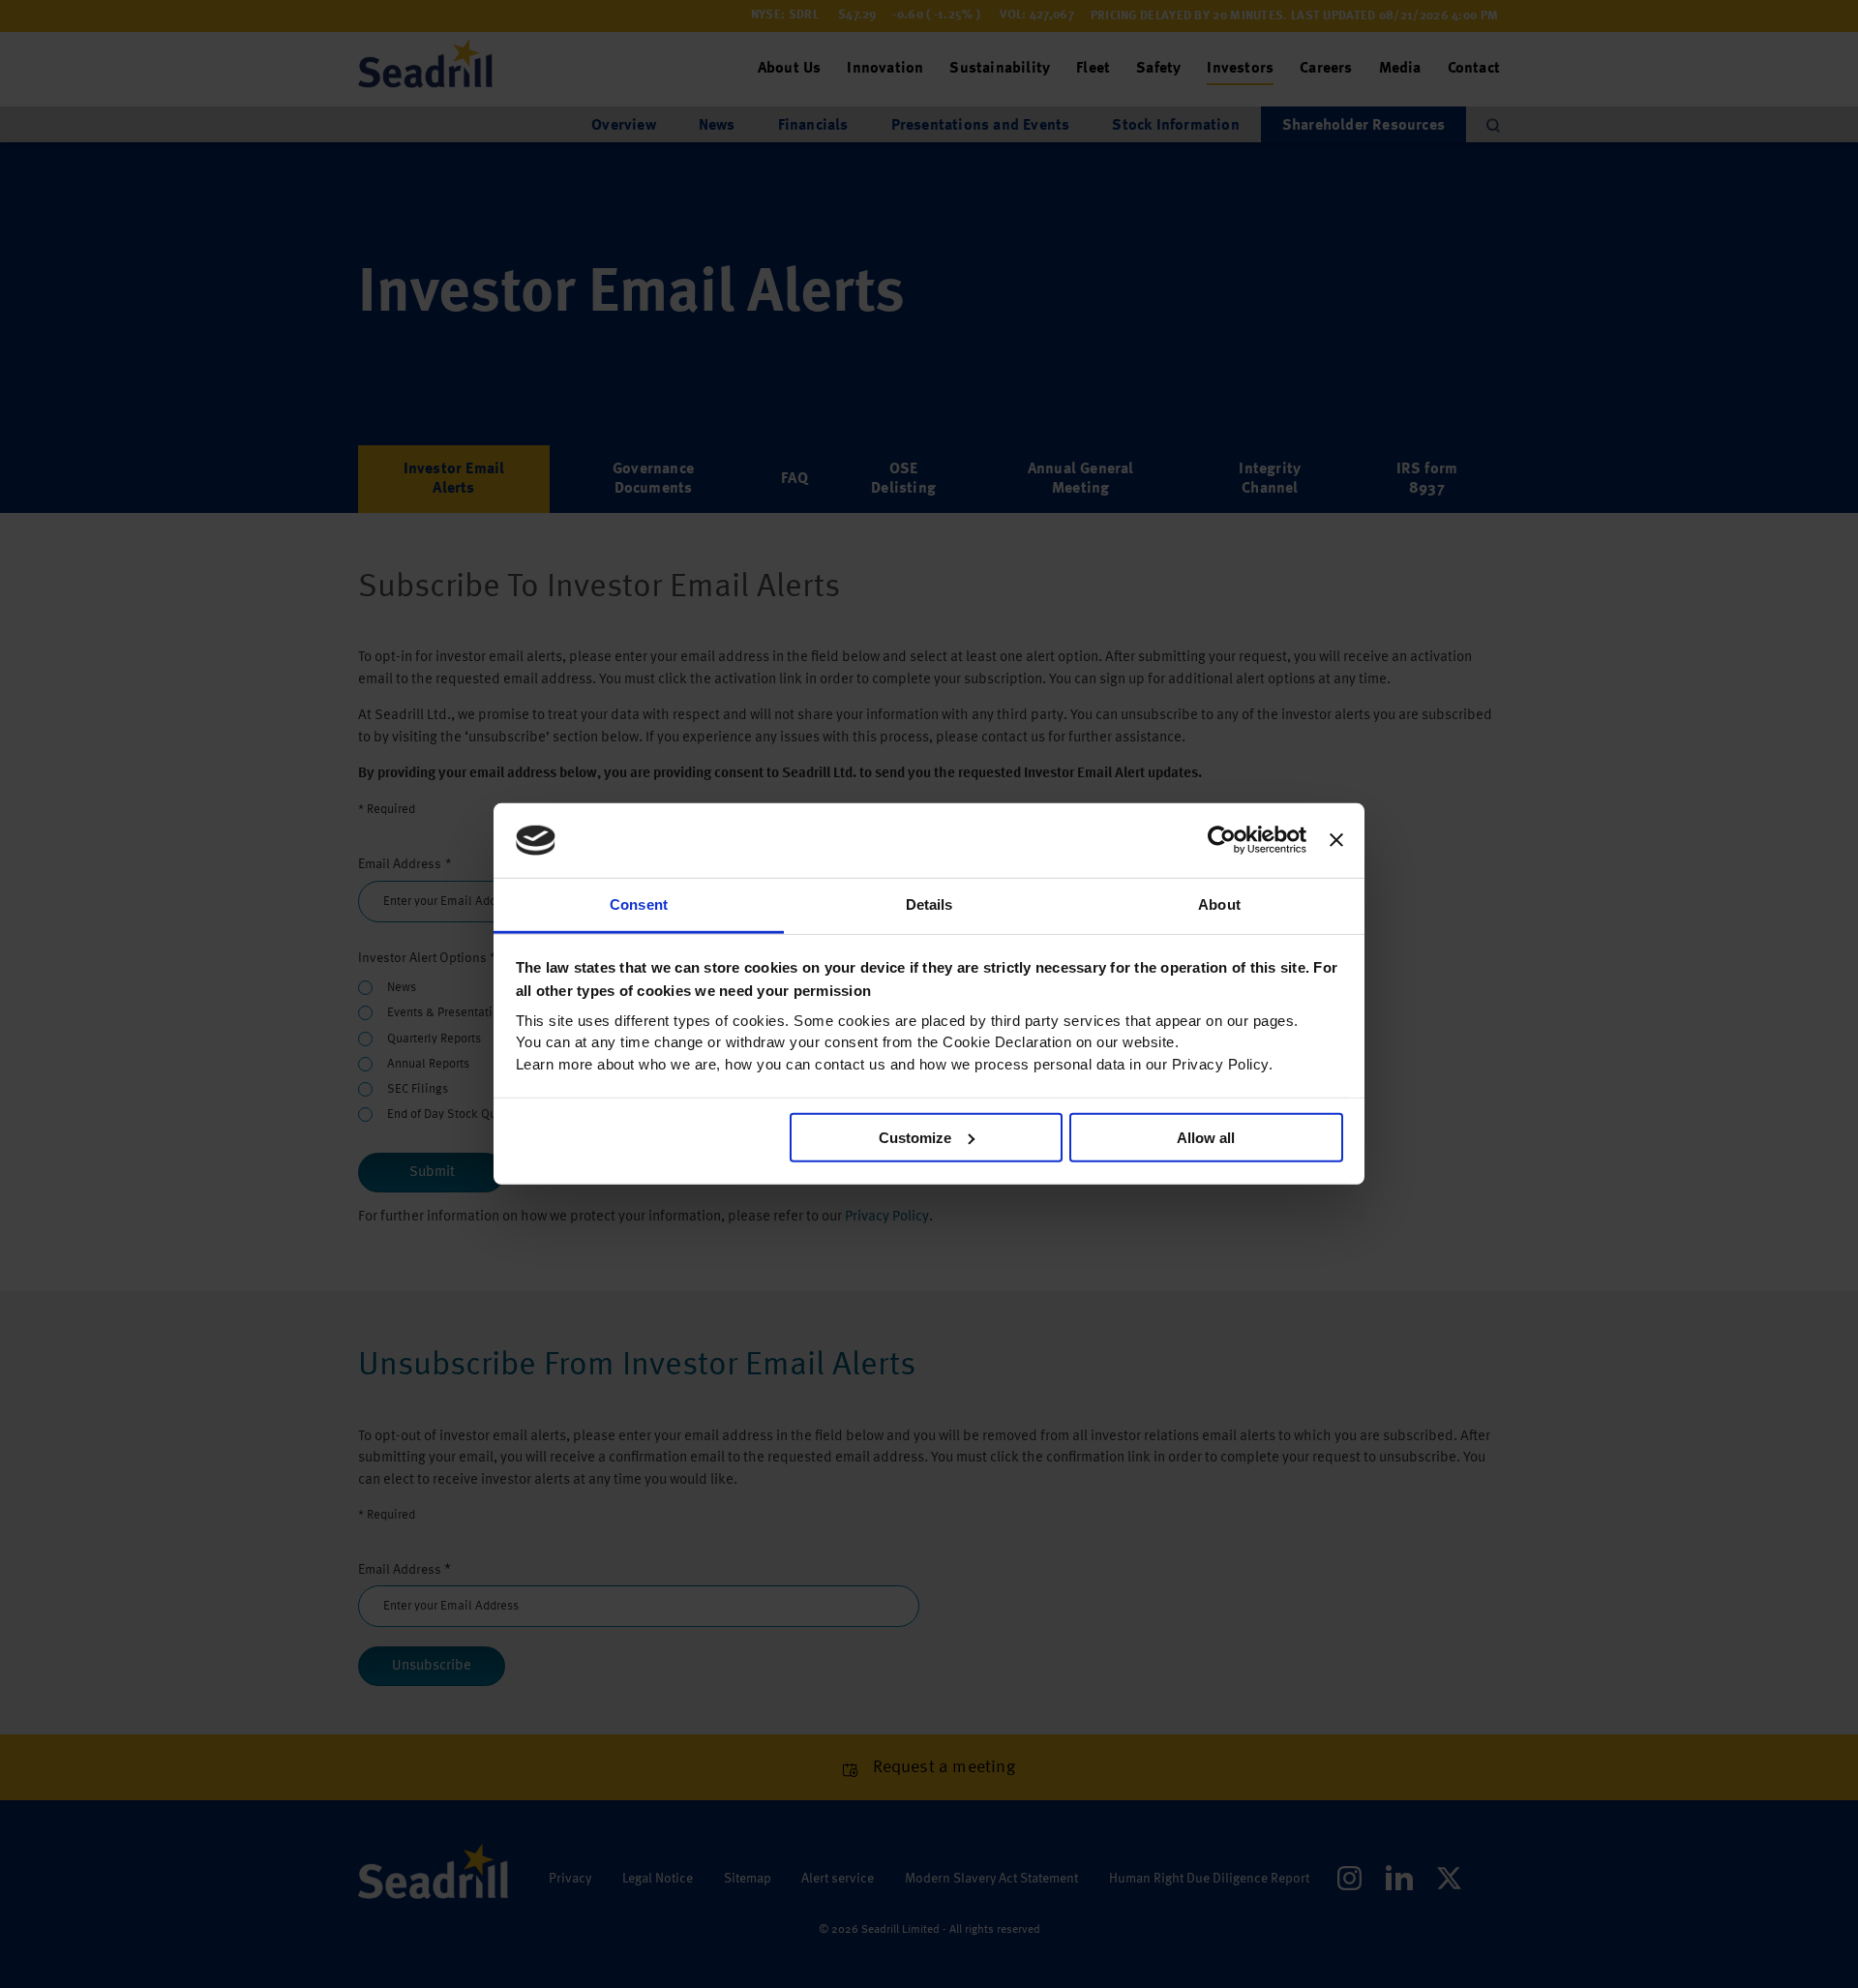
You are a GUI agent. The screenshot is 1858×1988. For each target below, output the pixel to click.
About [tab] (1219, 904)
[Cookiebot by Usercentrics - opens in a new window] (1222, 840)
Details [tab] (929, 904)
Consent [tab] (639, 904)
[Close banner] (1336, 840)
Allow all (1206, 1138)
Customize (915, 1138)
